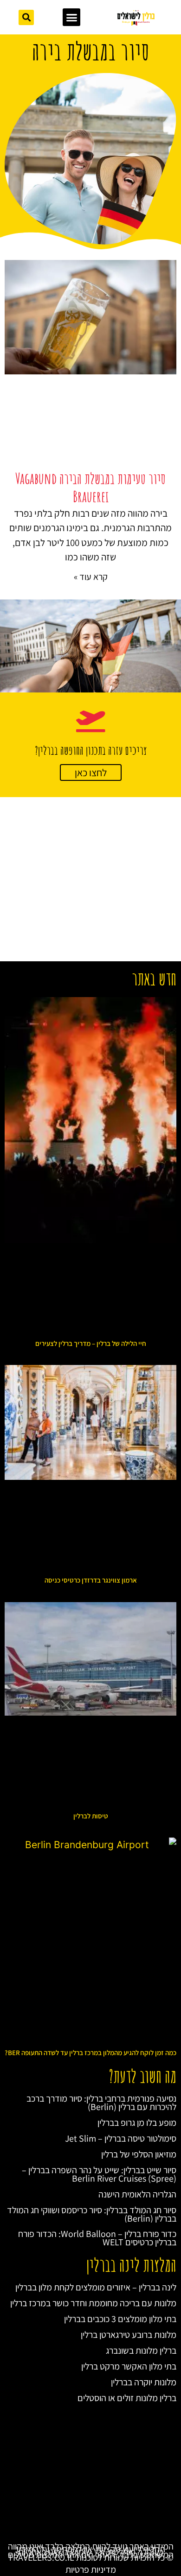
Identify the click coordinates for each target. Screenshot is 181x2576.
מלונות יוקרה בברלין (144, 2382)
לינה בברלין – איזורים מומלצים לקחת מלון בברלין (96, 2287)
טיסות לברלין (91, 1816)
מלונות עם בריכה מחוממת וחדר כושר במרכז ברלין (93, 2303)
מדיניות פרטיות (91, 2569)
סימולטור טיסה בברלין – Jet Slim (121, 2138)
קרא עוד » (91, 577)
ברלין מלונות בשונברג (141, 2350)
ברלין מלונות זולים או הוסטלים (127, 2398)
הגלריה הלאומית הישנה (137, 2194)
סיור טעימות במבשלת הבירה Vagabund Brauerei (90, 487)
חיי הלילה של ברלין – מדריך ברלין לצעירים (91, 1343)
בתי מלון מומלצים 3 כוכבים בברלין (120, 2319)
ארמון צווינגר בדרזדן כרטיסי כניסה (91, 1580)
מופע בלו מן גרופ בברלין (137, 2123)
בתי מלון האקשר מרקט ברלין (129, 2366)
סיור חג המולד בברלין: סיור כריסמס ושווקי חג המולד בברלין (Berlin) (92, 2214)
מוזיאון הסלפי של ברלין (139, 2154)
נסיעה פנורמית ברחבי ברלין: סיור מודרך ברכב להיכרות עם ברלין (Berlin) (101, 2103)
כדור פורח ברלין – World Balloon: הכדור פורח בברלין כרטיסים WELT (97, 2238)
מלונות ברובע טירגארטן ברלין (129, 2335)
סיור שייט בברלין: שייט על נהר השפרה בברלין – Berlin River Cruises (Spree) (99, 2174)
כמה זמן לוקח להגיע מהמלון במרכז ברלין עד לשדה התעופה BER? (90, 2053)
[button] (71, 17)
